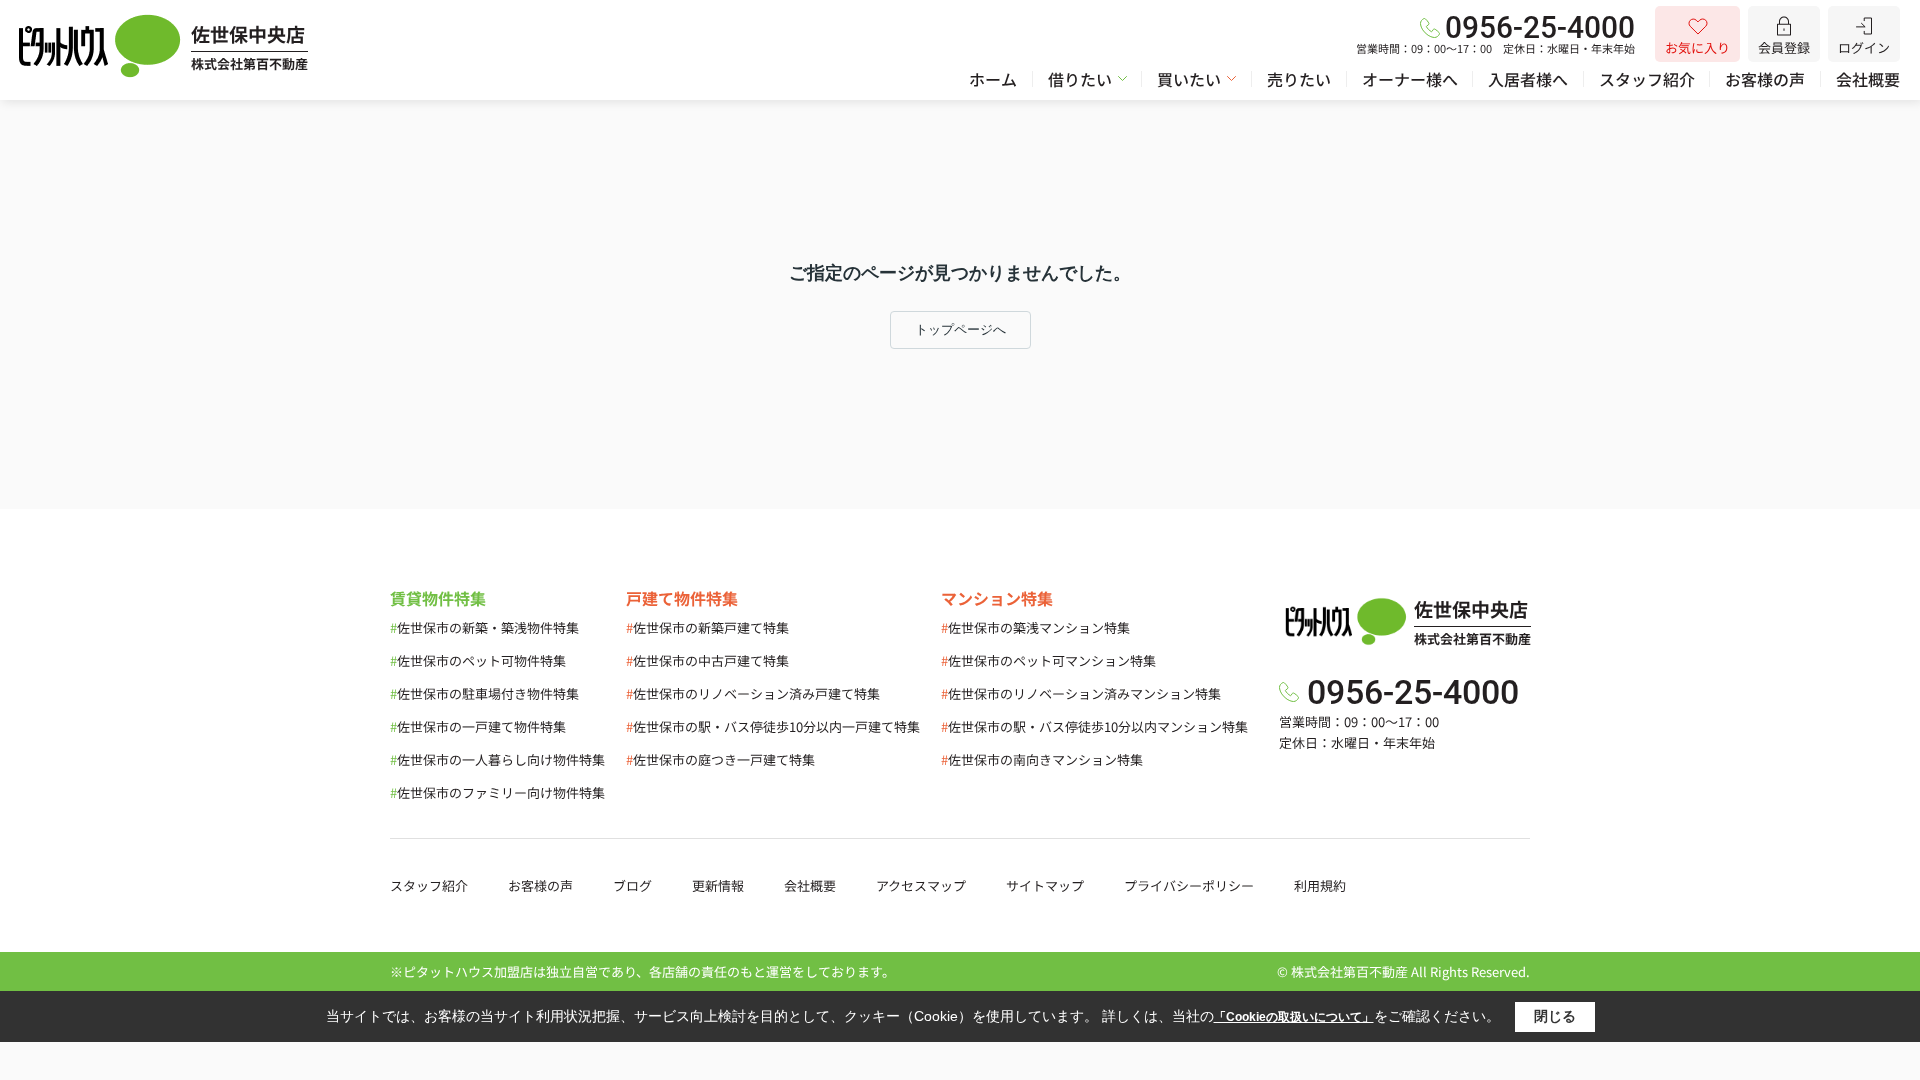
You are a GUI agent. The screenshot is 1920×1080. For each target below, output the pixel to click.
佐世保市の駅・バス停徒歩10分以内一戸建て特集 (773, 726)
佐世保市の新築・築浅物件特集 (484, 627)
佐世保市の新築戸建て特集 (707, 627)
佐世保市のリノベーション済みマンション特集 (1081, 693)
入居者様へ (1528, 79)
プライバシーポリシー (1189, 885)
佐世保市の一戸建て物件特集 (478, 726)
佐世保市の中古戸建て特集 (707, 660)
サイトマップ (1045, 885)
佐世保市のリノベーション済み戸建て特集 (753, 693)
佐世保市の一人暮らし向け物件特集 (497, 759)
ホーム (993, 79)
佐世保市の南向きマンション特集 (1042, 759)
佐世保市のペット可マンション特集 (1048, 660)
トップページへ (960, 329)
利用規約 (1320, 885)
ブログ (632, 885)
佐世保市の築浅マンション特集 (1035, 627)
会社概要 (1868, 79)
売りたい (1299, 79)
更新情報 (718, 885)
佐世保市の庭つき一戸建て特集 (720, 759)
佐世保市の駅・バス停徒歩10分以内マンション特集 (1094, 726)
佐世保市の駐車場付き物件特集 (484, 693)
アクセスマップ (921, 885)
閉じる (1555, 1016)
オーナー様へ (1410, 79)
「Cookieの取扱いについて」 (1294, 1017)
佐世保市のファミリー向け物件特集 (497, 792)
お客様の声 (1765, 79)
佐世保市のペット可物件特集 (478, 660)
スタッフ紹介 (1647, 79)
